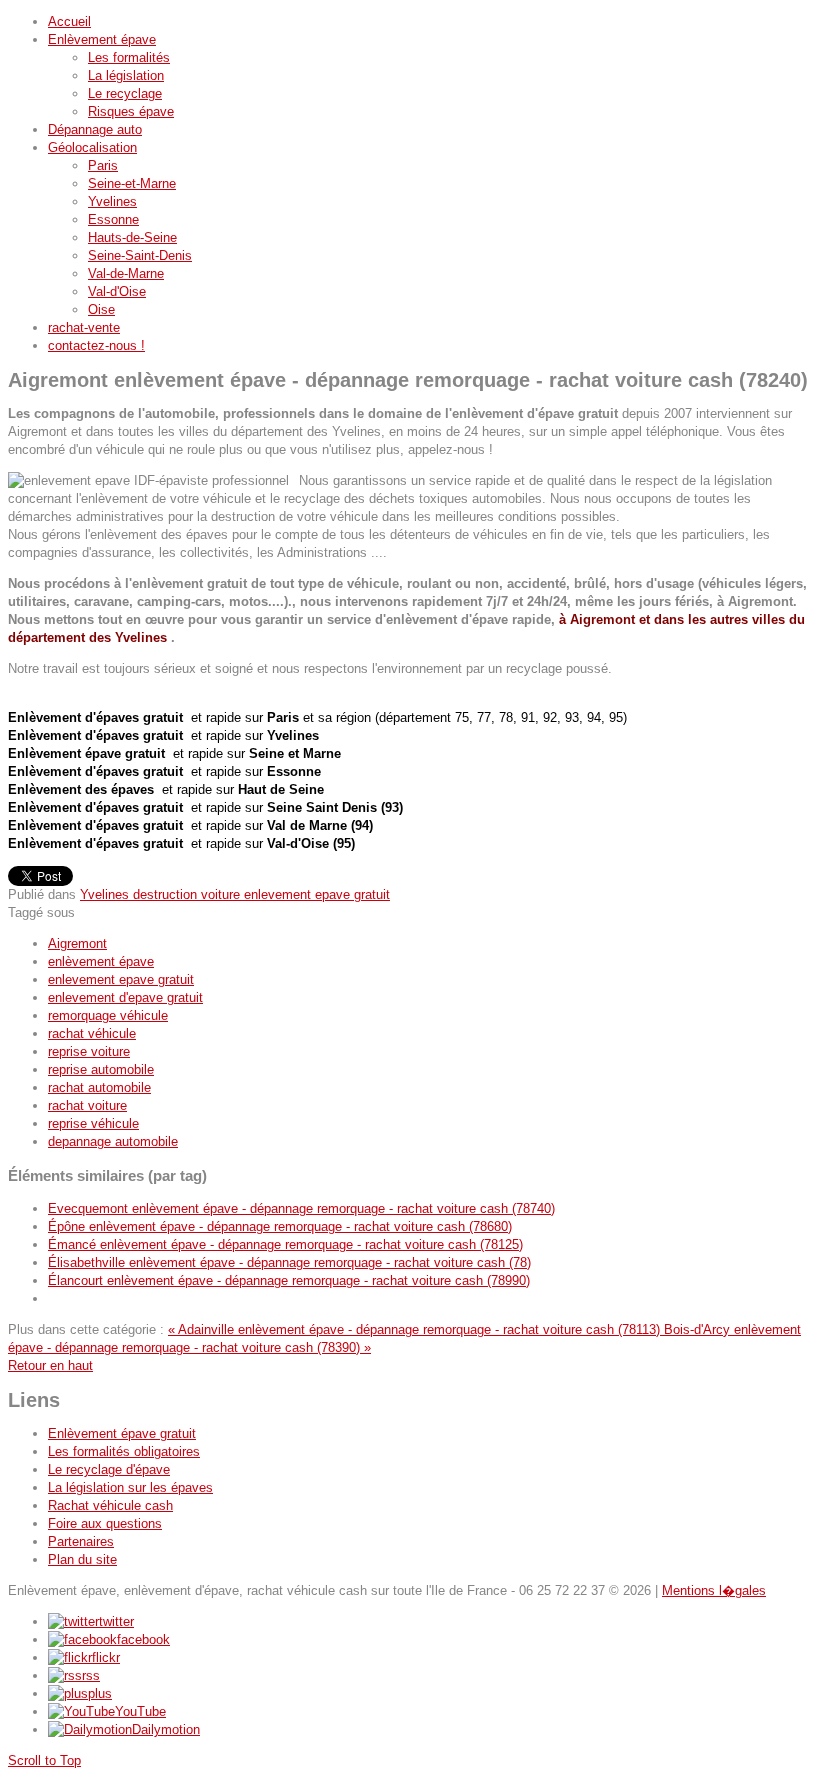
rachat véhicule (92, 1033)
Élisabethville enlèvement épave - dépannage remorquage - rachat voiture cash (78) (289, 1262)
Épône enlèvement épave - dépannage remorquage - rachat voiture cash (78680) (280, 1226)
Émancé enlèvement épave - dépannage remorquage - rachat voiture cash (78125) (285, 1244)
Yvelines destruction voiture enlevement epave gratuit (235, 894)
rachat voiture (87, 1105)
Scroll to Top (44, 1760)
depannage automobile (113, 1141)
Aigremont (77, 943)
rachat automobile (99, 1087)
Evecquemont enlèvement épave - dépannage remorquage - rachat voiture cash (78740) (301, 1208)
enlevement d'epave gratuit (125, 997)
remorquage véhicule (108, 1015)
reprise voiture (89, 1051)
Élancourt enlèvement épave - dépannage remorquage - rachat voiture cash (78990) (289, 1280)
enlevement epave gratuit (121, 979)
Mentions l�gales (714, 1590)
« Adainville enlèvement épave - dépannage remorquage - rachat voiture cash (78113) (416, 1329)
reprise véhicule (93, 1123)
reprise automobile (101, 1069)
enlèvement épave (101, 961)
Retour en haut (50, 1365)
